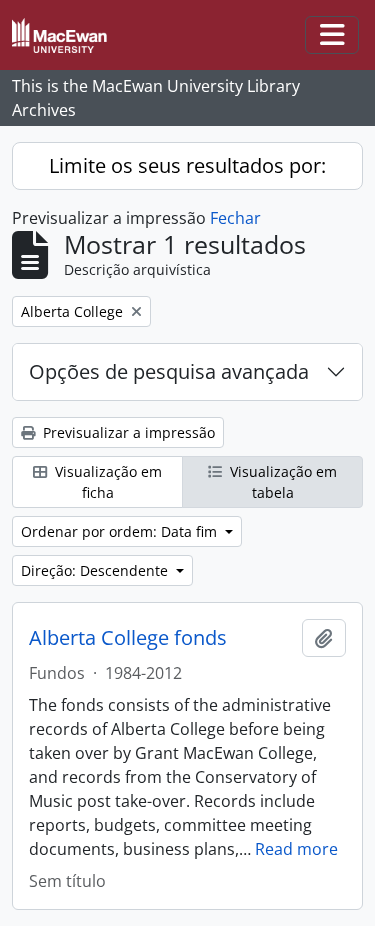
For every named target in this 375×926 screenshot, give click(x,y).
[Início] (67, 35)
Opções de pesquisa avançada (169, 371)
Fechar (235, 218)
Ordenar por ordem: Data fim (121, 531)
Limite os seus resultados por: (187, 165)
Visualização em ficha (106, 482)
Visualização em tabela (281, 482)
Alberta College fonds (128, 638)
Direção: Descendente (96, 570)
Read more (296, 849)
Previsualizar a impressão (127, 432)
